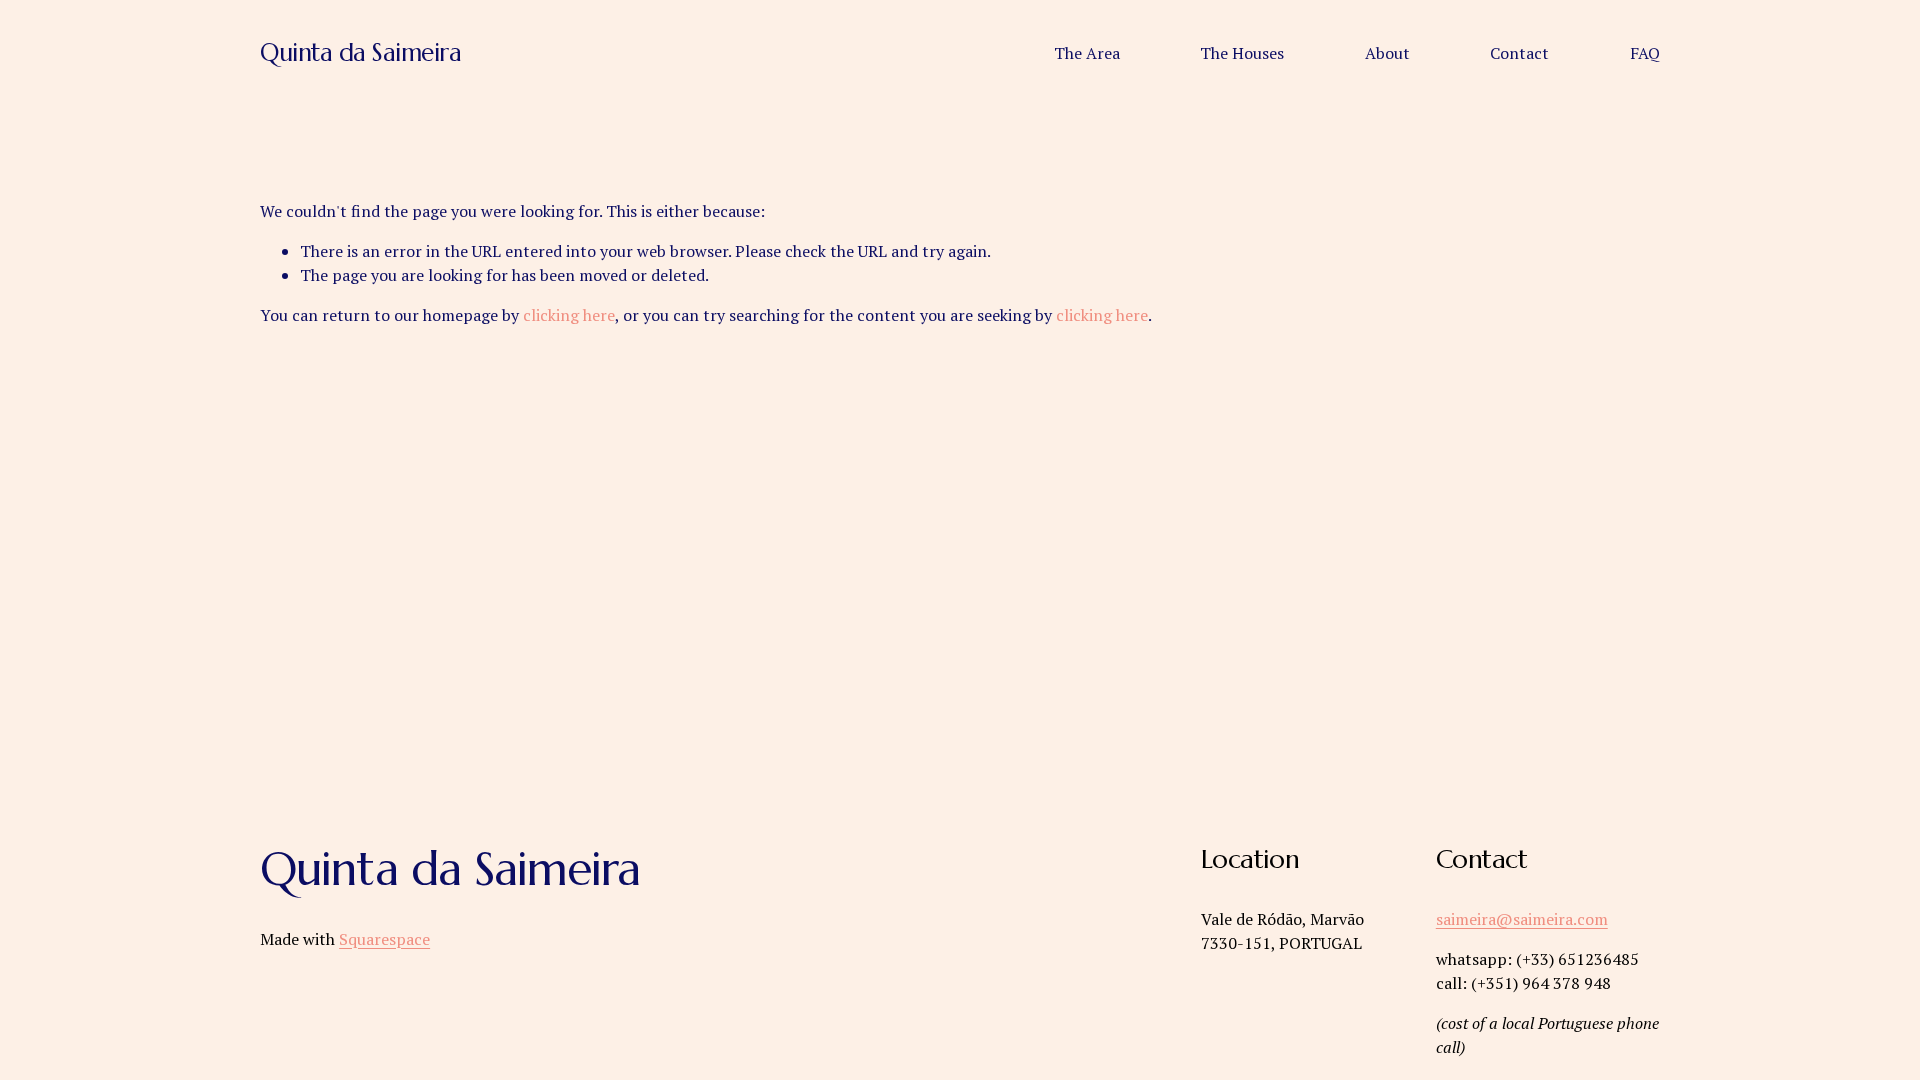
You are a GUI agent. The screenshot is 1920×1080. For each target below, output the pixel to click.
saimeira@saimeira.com (1522, 919)
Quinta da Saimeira (360, 52)
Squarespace (384, 939)
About (1387, 53)
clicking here (569, 315)
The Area (1087, 53)
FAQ (1645, 53)
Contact (1519, 53)
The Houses (1242, 53)
